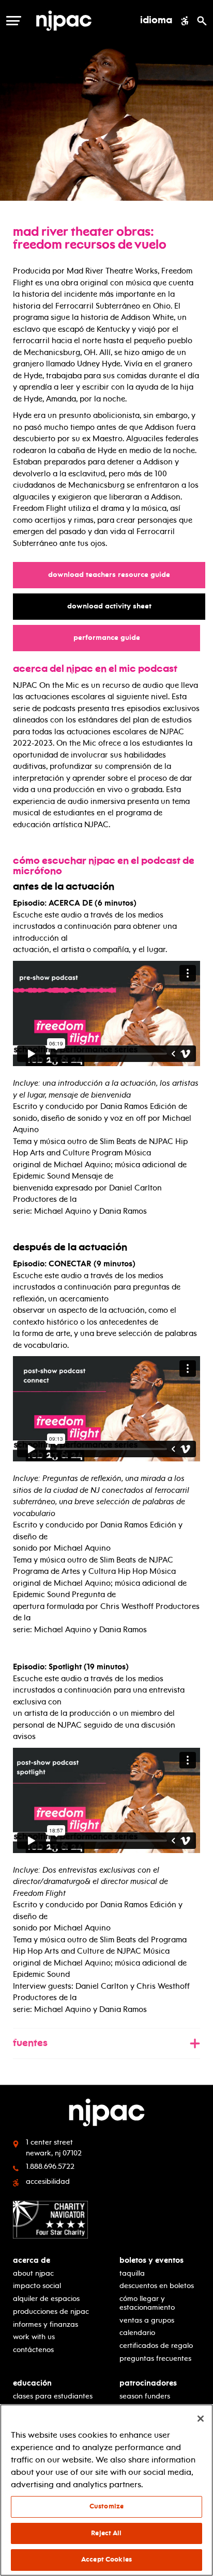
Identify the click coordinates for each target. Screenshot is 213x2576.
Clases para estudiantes (53, 2396)
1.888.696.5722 (50, 2167)
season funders (145, 2396)
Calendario (137, 2333)
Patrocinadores (148, 2383)
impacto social (37, 2286)
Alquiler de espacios (46, 2299)
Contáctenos (33, 2350)
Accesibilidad (48, 2181)
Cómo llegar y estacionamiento (147, 2303)
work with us (34, 2337)
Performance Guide (112, 638)
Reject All (106, 2533)
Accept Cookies (106, 2559)
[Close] (201, 2419)
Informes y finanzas (45, 2324)
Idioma (156, 21)
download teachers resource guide (114, 574)
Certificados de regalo (156, 2346)
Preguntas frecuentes (155, 2358)
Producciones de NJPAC (51, 2312)
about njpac (33, 2273)
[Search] (202, 21)
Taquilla (132, 2273)
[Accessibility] (185, 21)
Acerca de (32, 2260)
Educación (32, 2383)
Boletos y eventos (151, 2260)
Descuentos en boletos (157, 2286)
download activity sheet (114, 606)
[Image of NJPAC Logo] (77, 21)
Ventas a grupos (147, 2320)
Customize (106, 2506)
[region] (106, 2490)
